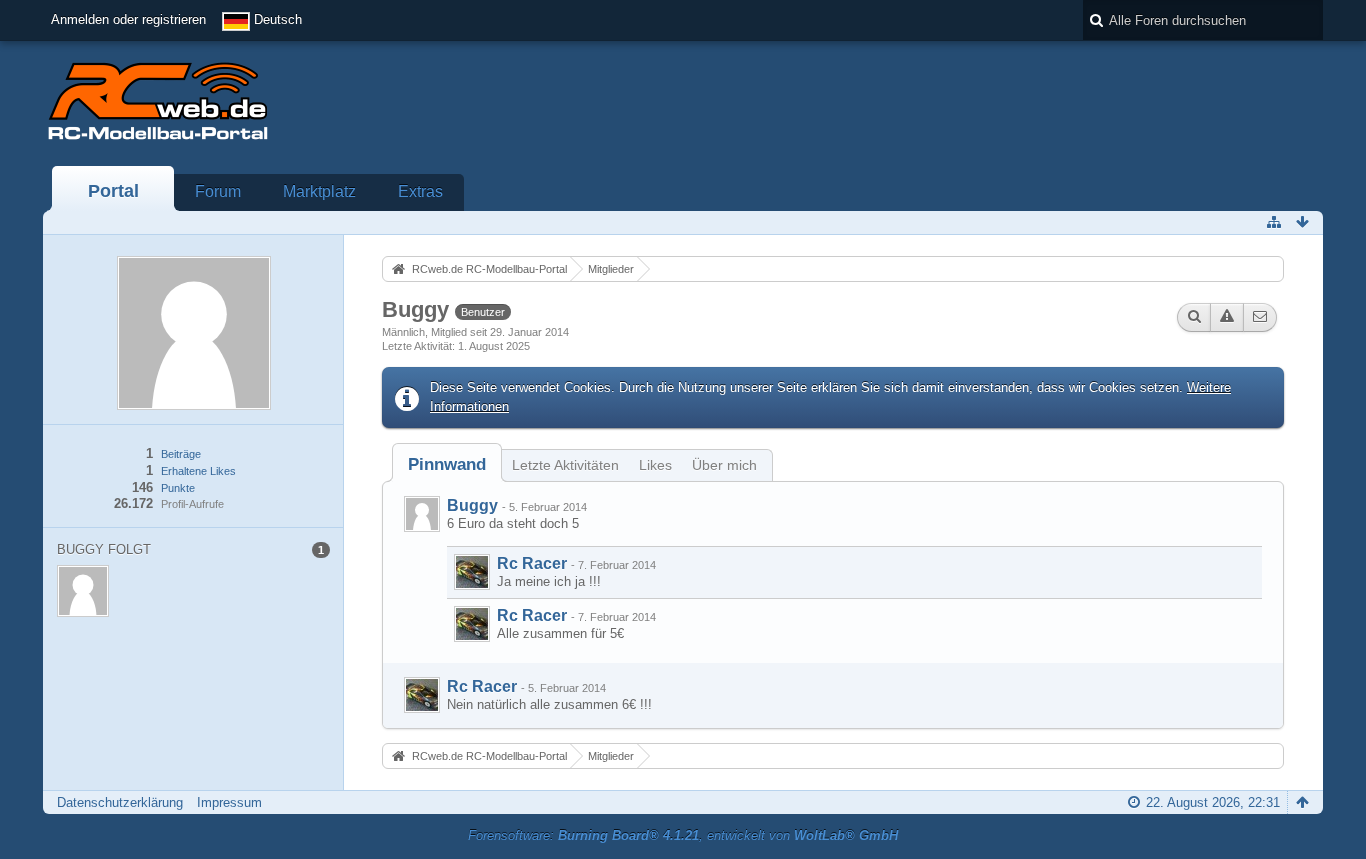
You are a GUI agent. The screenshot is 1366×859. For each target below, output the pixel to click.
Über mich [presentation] (724, 465)
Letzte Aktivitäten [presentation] (565, 465)
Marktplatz (319, 191)
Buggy (472, 505)
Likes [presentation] (655, 465)
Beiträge (181, 454)
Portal (113, 191)
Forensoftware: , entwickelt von (683, 835)
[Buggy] (422, 514)
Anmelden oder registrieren (128, 19)
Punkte (178, 488)
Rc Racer (532, 563)
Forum (218, 191)
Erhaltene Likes (198, 471)
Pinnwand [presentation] (447, 464)
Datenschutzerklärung (120, 802)
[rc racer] (472, 572)
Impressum (229, 802)
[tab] (447, 464)
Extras (420, 191)
